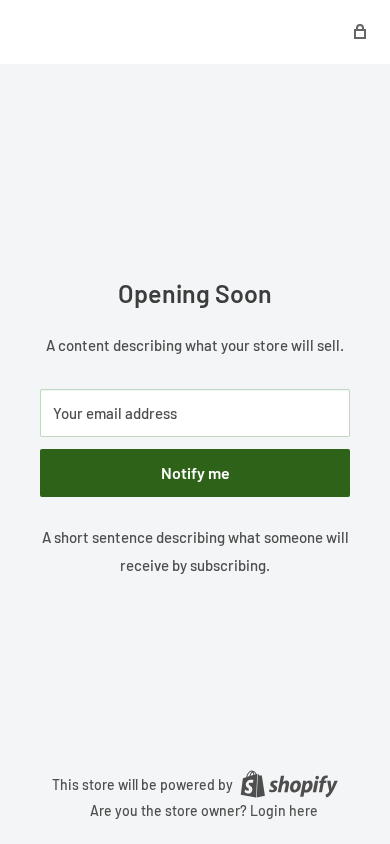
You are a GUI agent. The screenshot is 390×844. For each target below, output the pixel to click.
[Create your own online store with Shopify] (289, 783)
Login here (284, 810)
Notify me (195, 472)
